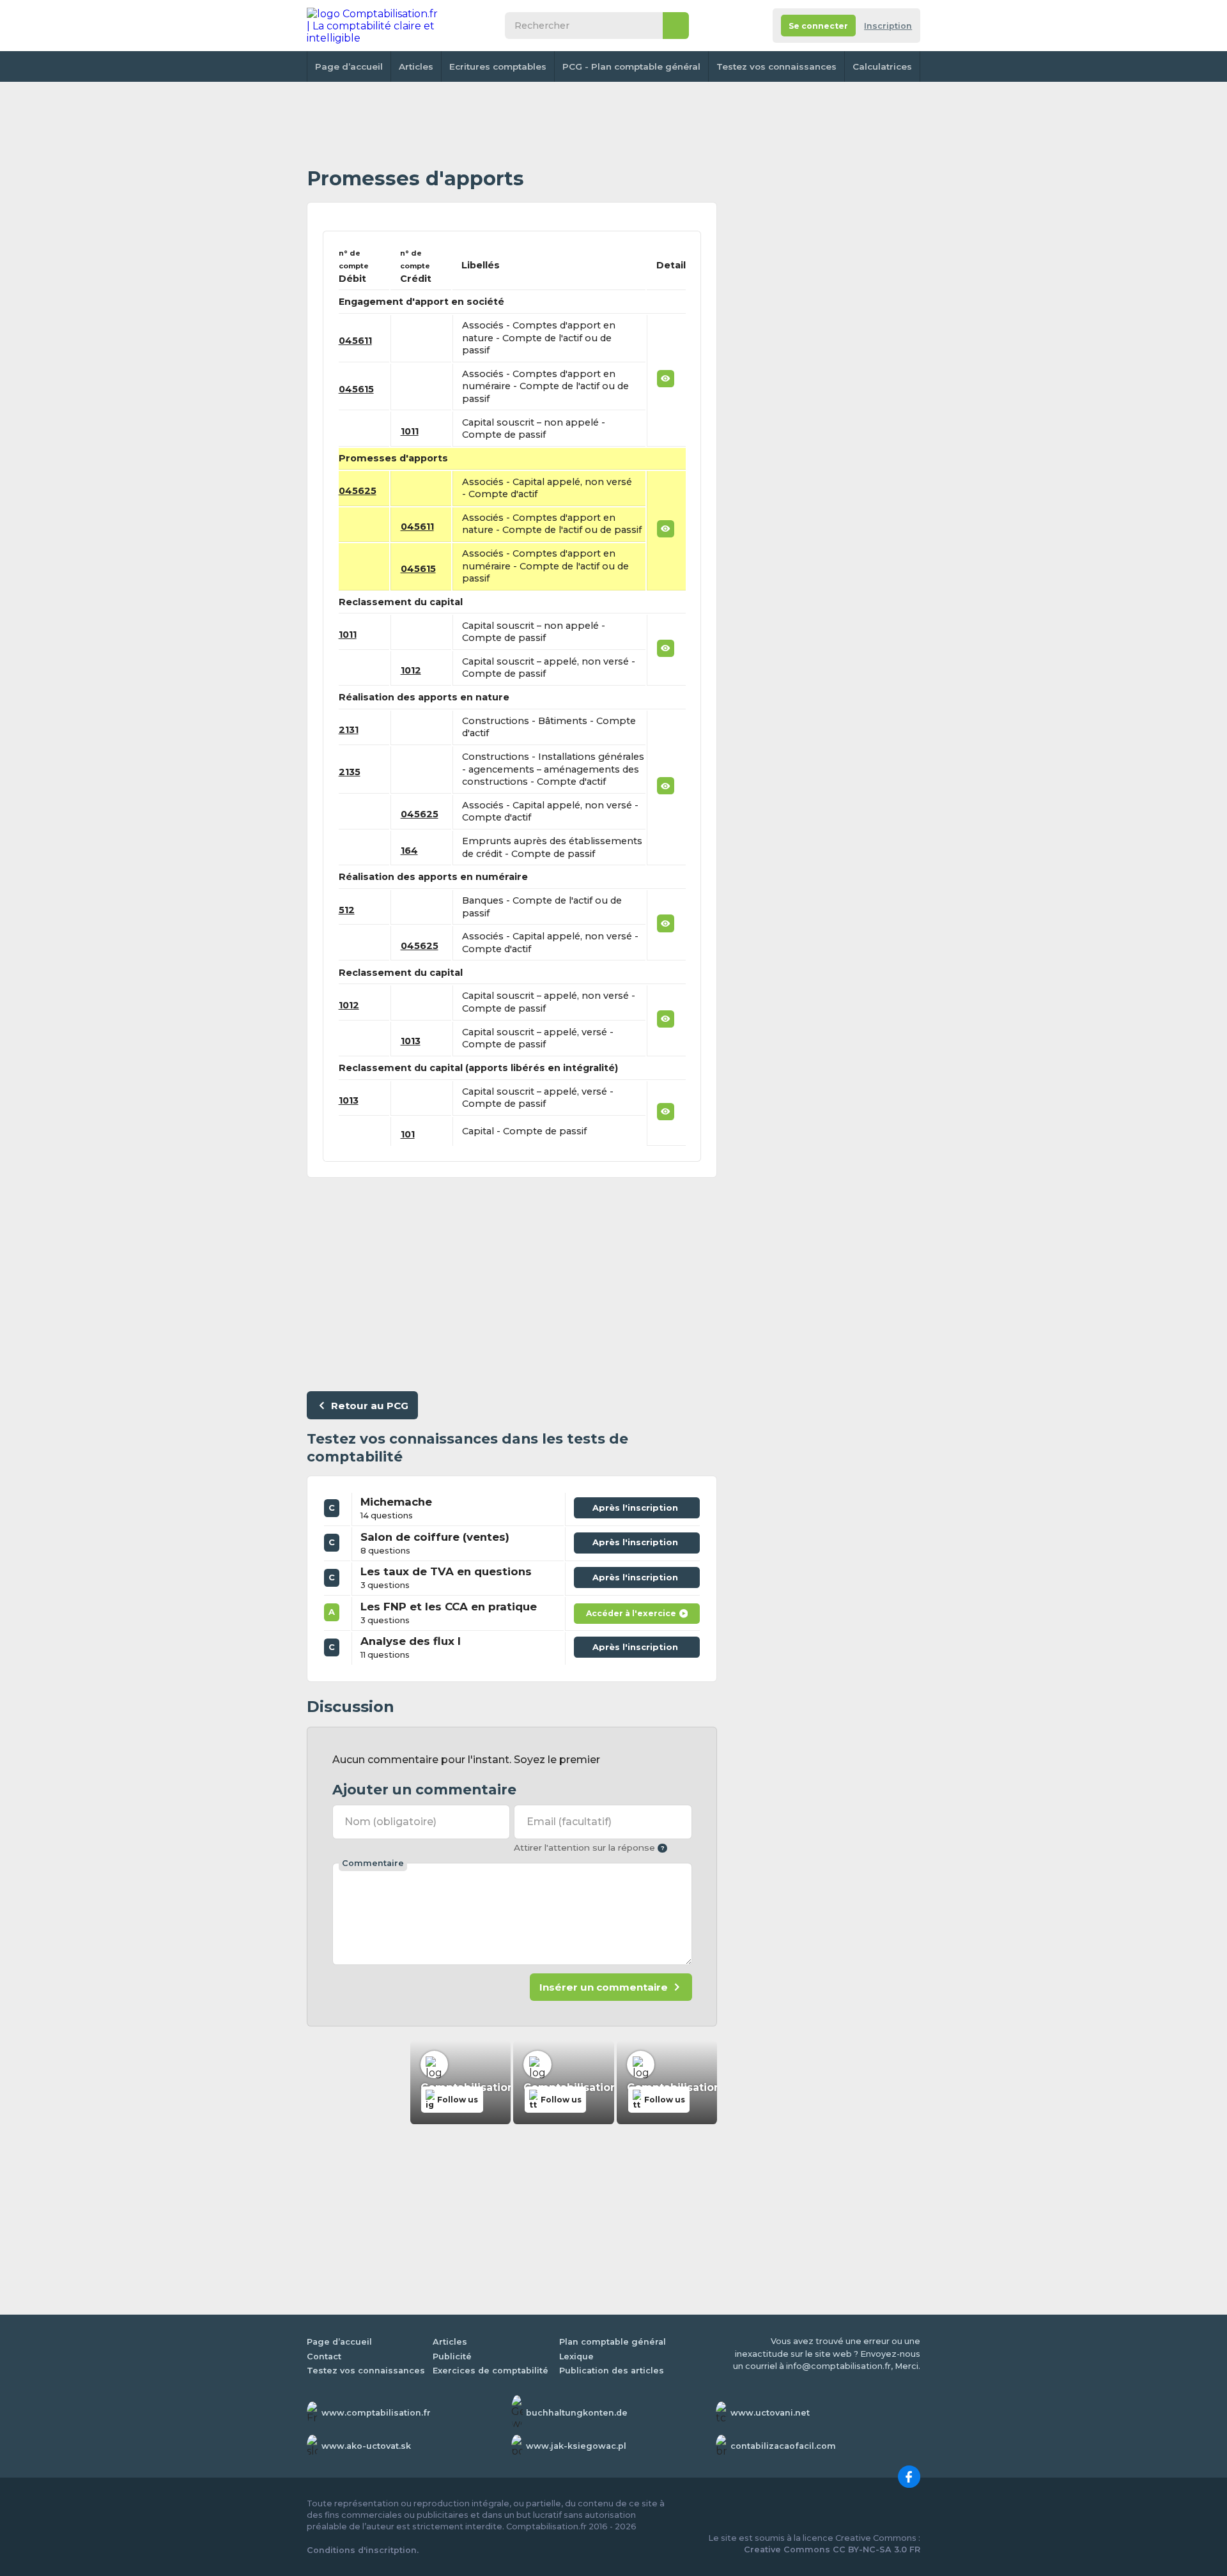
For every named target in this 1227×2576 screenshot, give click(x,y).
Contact (324, 2356)
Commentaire (373, 1863)
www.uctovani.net (770, 2413)
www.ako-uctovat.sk (366, 2446)
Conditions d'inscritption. (363, 2550)
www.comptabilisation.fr (376, 2413)
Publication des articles (612, 2371)
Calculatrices (882, 66)
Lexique (576, 2356)
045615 (356, 389)
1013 (411, 1041)
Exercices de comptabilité (490, 2371)
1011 (410, 431)
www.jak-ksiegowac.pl (576, 2446)
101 (408, 1134)
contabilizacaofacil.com (783, 2446)
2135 (350, 772)
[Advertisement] (512, 125)
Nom (390, 1822)
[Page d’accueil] (373, 26)
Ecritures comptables (498, 66)
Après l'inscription (638, 1505)
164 (409, 851)
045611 (355, 341)
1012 (411, 670)
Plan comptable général (613, 2342)
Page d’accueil (349, 66)
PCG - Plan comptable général (631, 66)
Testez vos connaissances (776, 66)
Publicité (452, 2356)
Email (569, 1822)
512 (347, 910)
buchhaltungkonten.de (577, 2413)
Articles (416, 66)
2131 (349, 730)
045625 (358, 491)
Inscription (888, 26)
